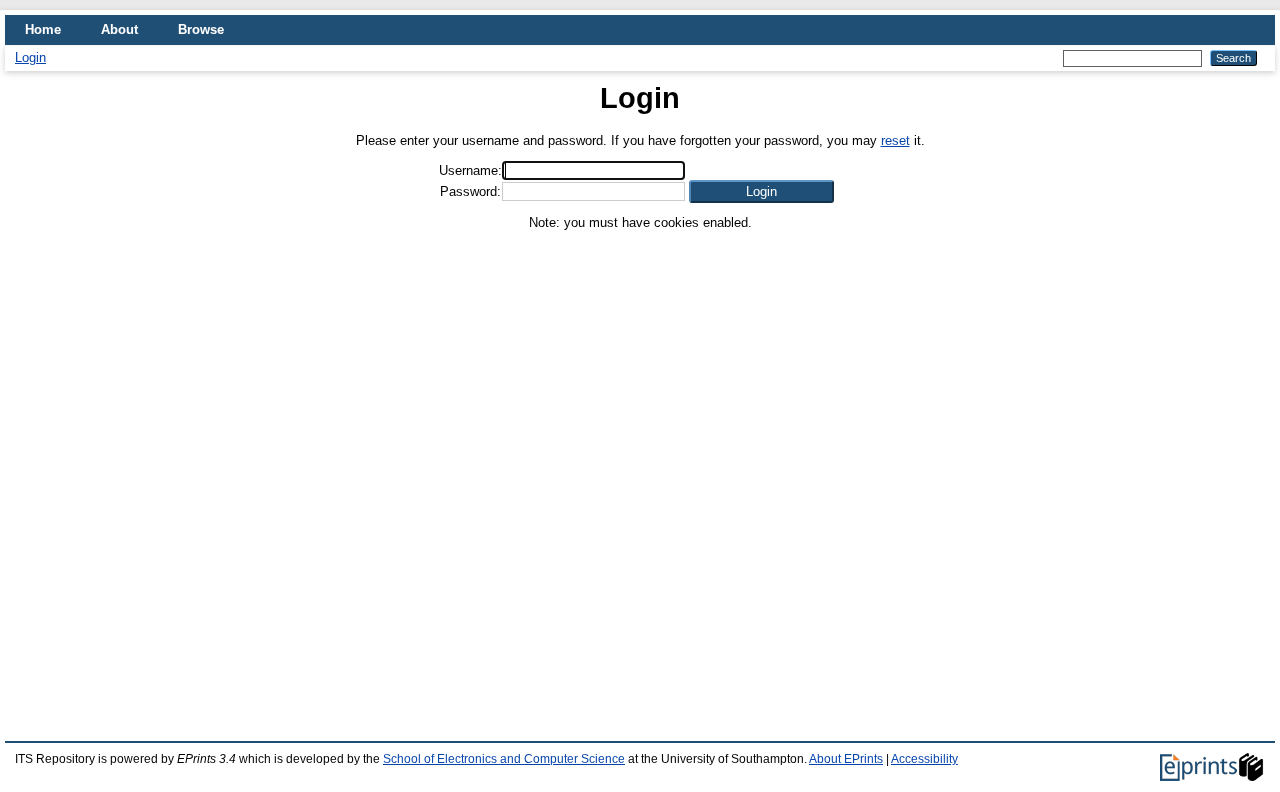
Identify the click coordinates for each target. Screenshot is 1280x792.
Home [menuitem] (43, 29)
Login (30, 57)
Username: (470, 170)
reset (895, 140)
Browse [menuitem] (201, 29)
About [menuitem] (119, 29)
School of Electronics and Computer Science (504, 759)
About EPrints (846, 759)
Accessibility (924, 759)
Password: (470, 191)
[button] (761, 191)
